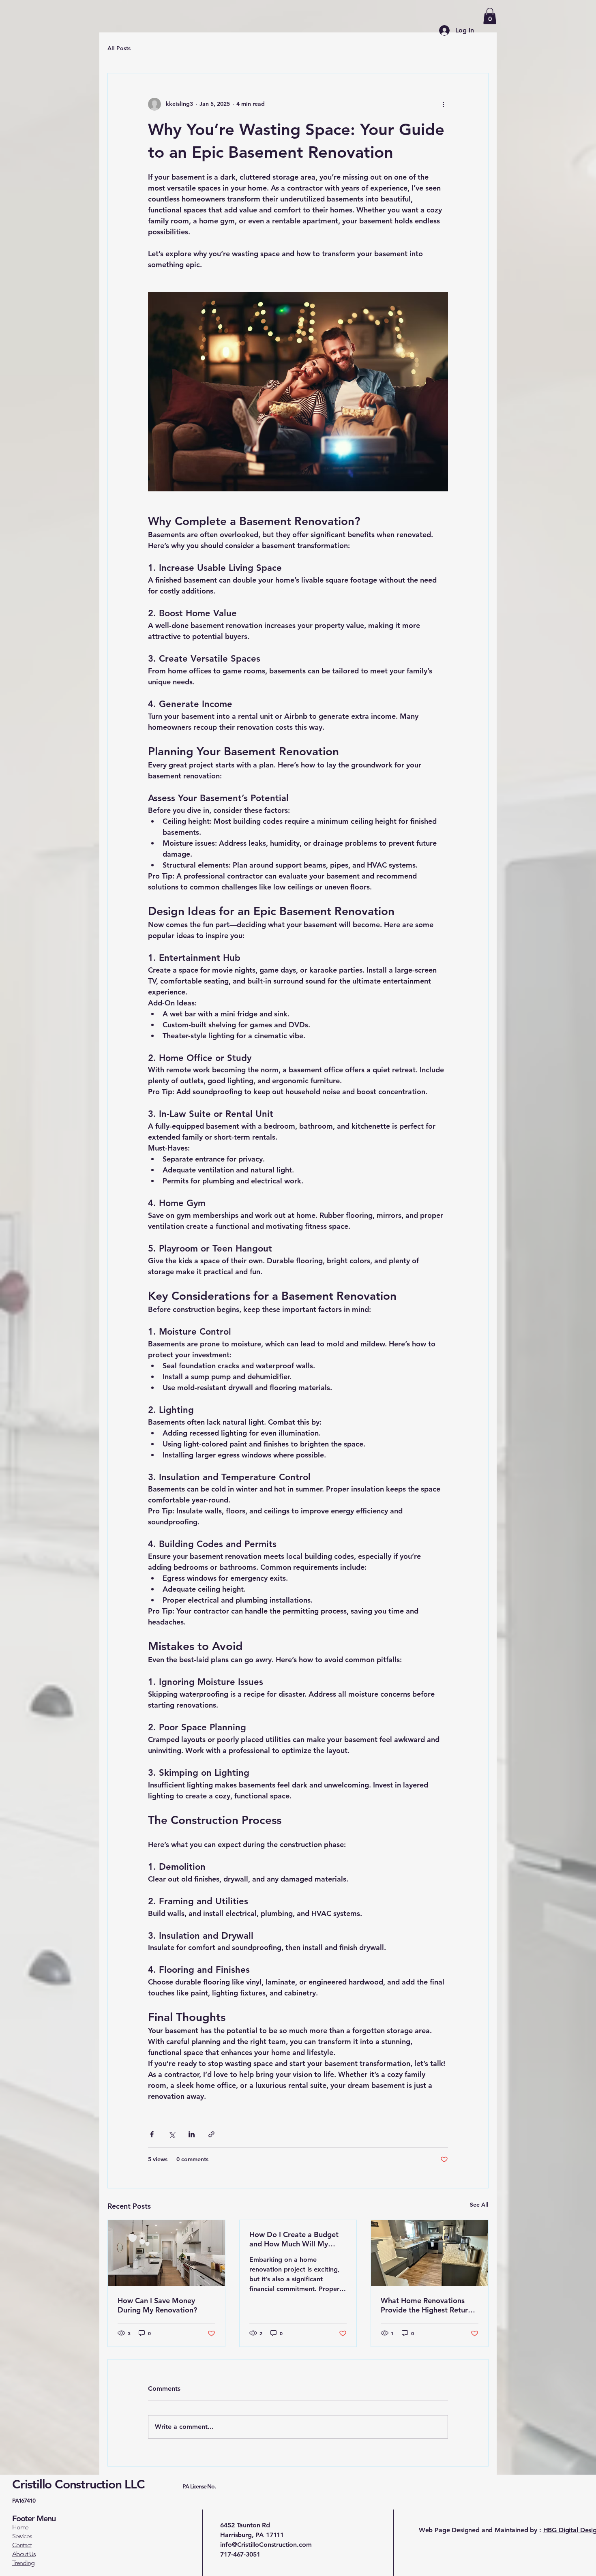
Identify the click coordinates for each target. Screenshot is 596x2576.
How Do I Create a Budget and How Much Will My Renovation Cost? (294, 2239)
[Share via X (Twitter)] (172, 2134)
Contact (22, 2545)
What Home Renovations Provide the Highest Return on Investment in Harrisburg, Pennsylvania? (429, 2305)
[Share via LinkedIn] (192, 2134)
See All (479, 2205)
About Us (24, 2554)
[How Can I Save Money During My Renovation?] (166, 2253)
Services (22, 2536)
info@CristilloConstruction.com (266, 2545)
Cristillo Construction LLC (97, 2484)
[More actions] (443, 104)
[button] (490, 16)
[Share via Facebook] (152, 2134)
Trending (23, 2563)
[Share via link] (211, 2134)
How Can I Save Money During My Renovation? (157, 2305)
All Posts (119, 48)
